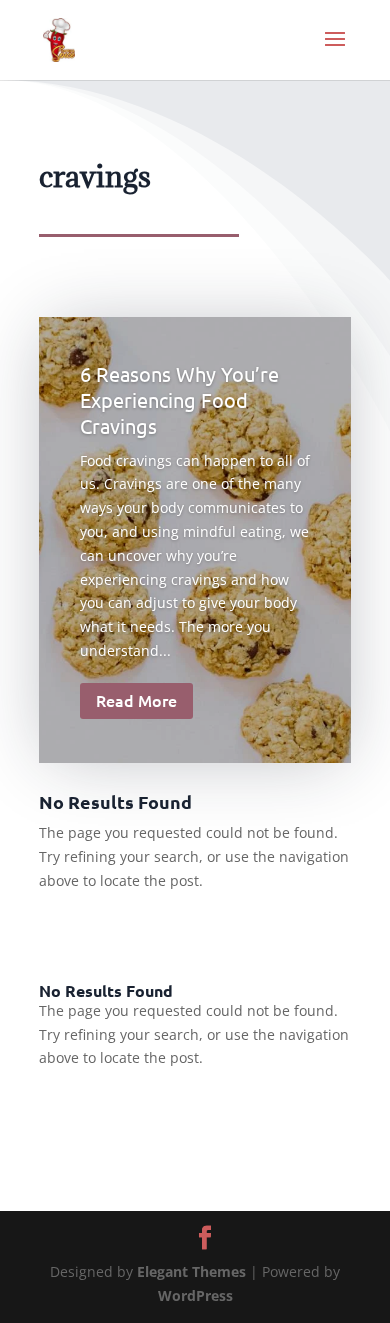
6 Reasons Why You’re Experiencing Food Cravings (179, 399)
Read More (136, 700)
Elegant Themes (191, 1271)
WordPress (195, 1295)
